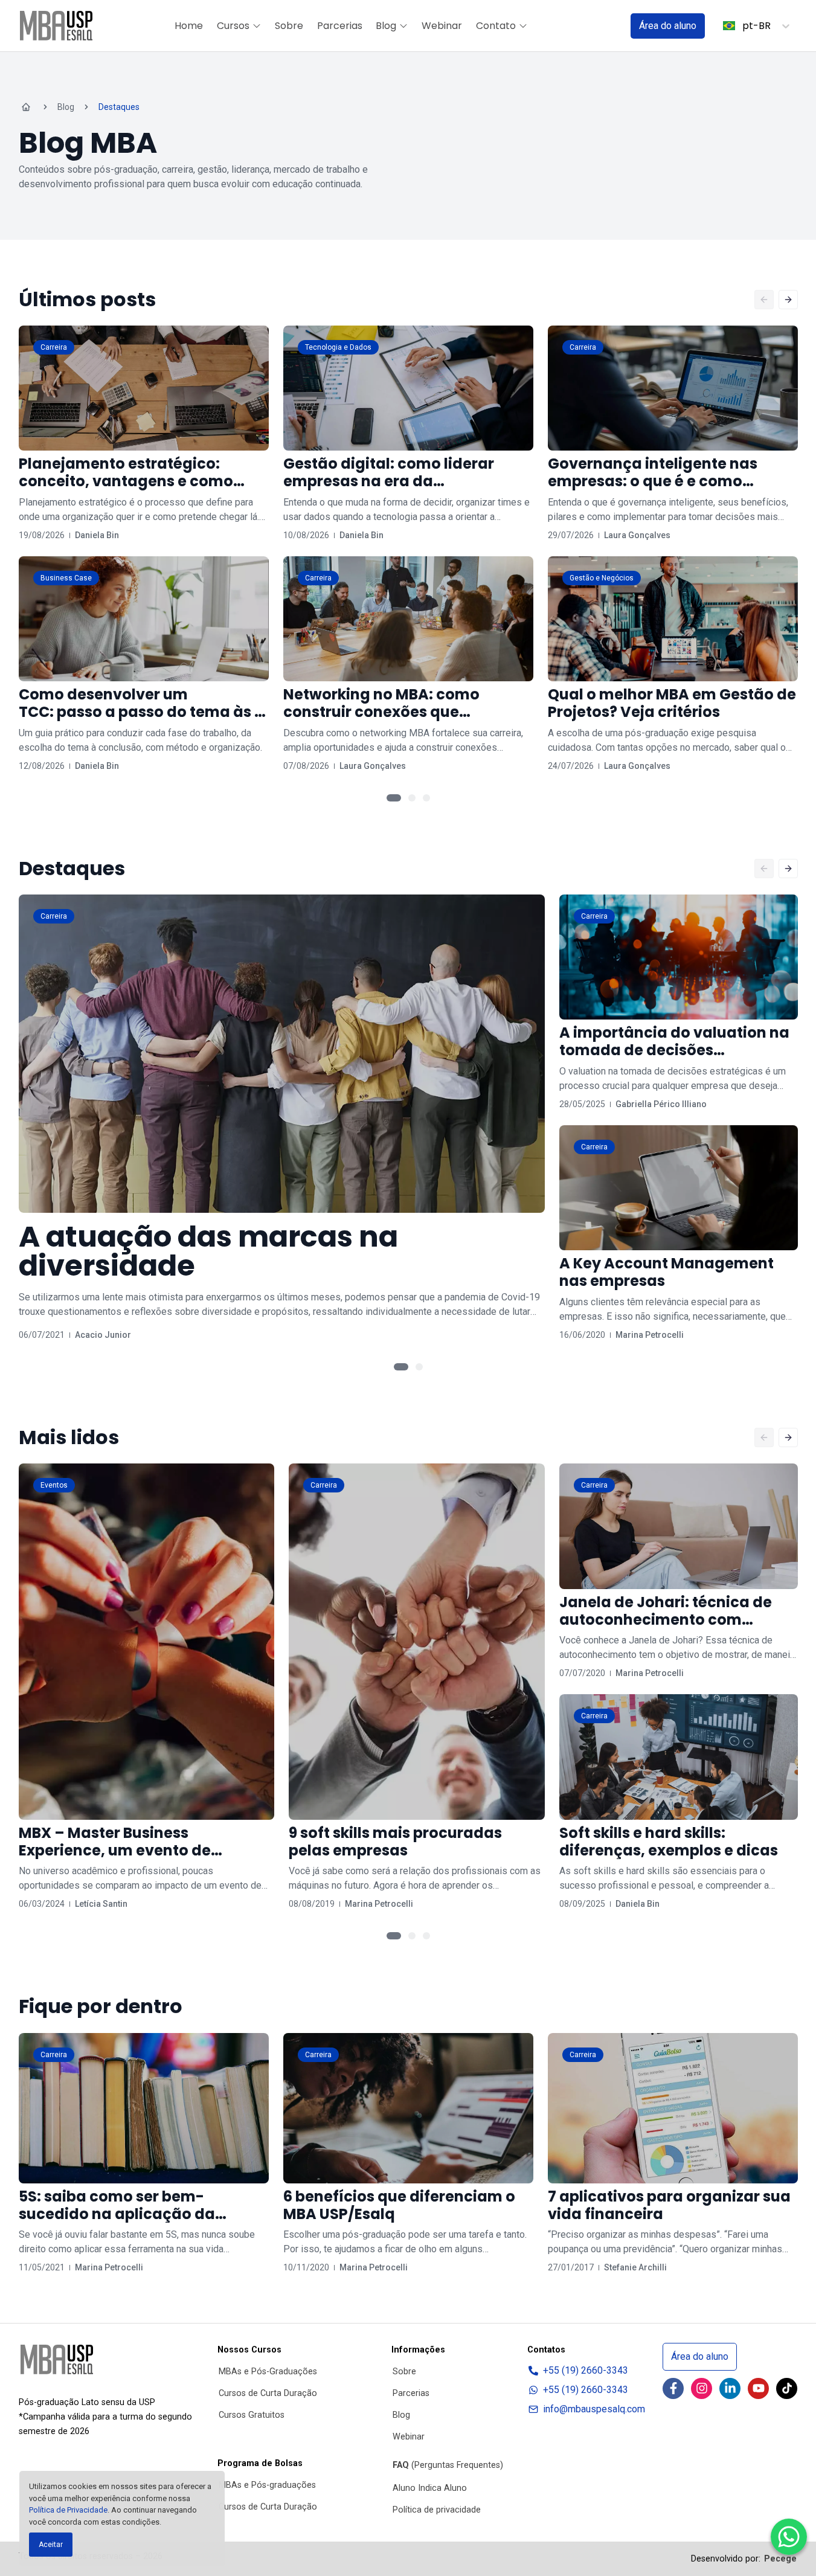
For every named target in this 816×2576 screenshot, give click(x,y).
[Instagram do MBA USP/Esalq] (702, 2388)
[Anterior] (764, 300)
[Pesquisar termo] (606, 26)
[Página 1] (394, 798)
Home (189, 26)
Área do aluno (668, 26)
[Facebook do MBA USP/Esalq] (673, 2388)
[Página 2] (412, 798)
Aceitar (51, 2545)
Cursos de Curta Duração (268, 2393)
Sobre (289, 26)
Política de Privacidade (68, 2510)
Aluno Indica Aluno (430, 2488)
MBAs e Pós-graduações (267, 2485)
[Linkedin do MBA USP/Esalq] (730, 2388)
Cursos (233, 26)
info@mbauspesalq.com (594, 2409)
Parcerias (340, 26)
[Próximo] (788, 300)
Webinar (442, 26)
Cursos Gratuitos (252, 2415)
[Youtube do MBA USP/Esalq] (758, 2388)
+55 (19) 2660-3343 (586, 2370)
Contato (496, 26)
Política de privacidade (437, 2510)
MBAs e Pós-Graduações (268, 2372)
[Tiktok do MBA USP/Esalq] (787, 2388)
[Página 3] (426, 798)
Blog (386, 26)
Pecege (780, 2559)
